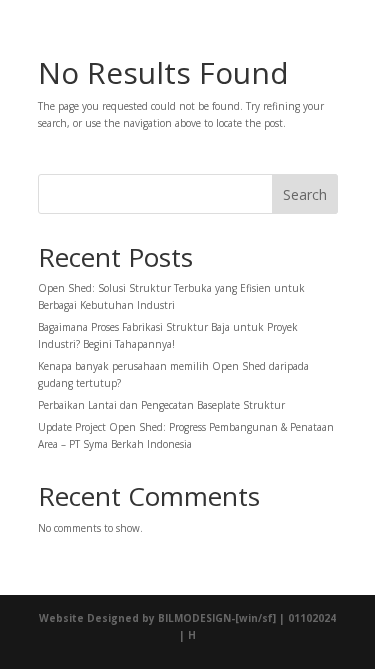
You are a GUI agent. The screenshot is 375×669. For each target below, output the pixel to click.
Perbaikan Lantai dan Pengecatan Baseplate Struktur (161, 405)
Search (305, 194)
